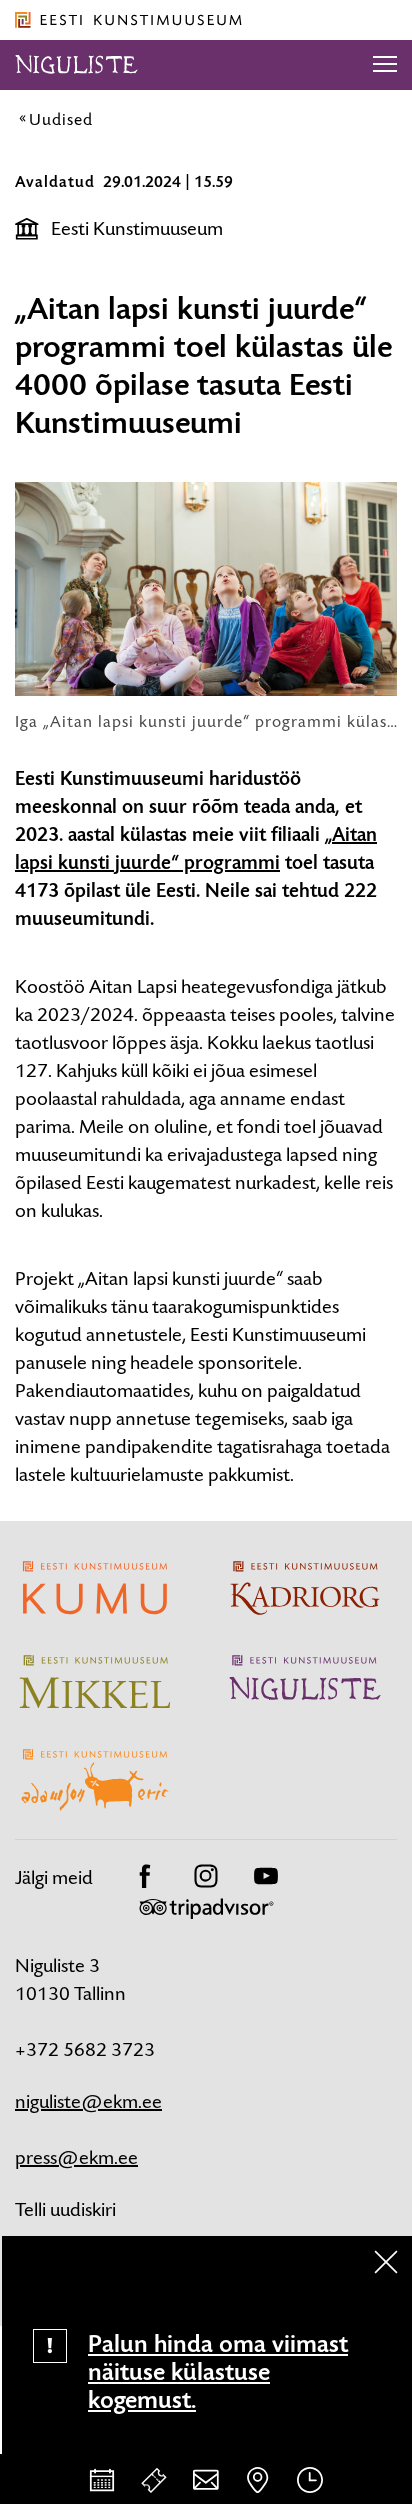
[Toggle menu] (385, 65)
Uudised (61, 119)
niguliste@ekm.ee (88, 2101)
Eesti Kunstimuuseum (137, 228)
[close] (386, 2262)
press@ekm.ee (76, 2157)
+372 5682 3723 (85, 2049)
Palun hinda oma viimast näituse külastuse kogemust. (218, 2372)
